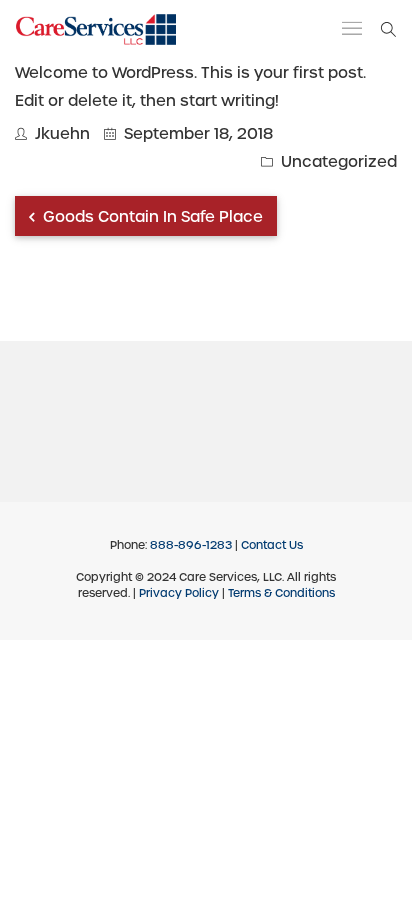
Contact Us (272, 545)
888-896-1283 (191, 545)
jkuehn (62, 134)
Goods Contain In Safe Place (151, 217)
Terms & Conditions (281, 593)
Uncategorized (339, 162)
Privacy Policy (179, 593)
